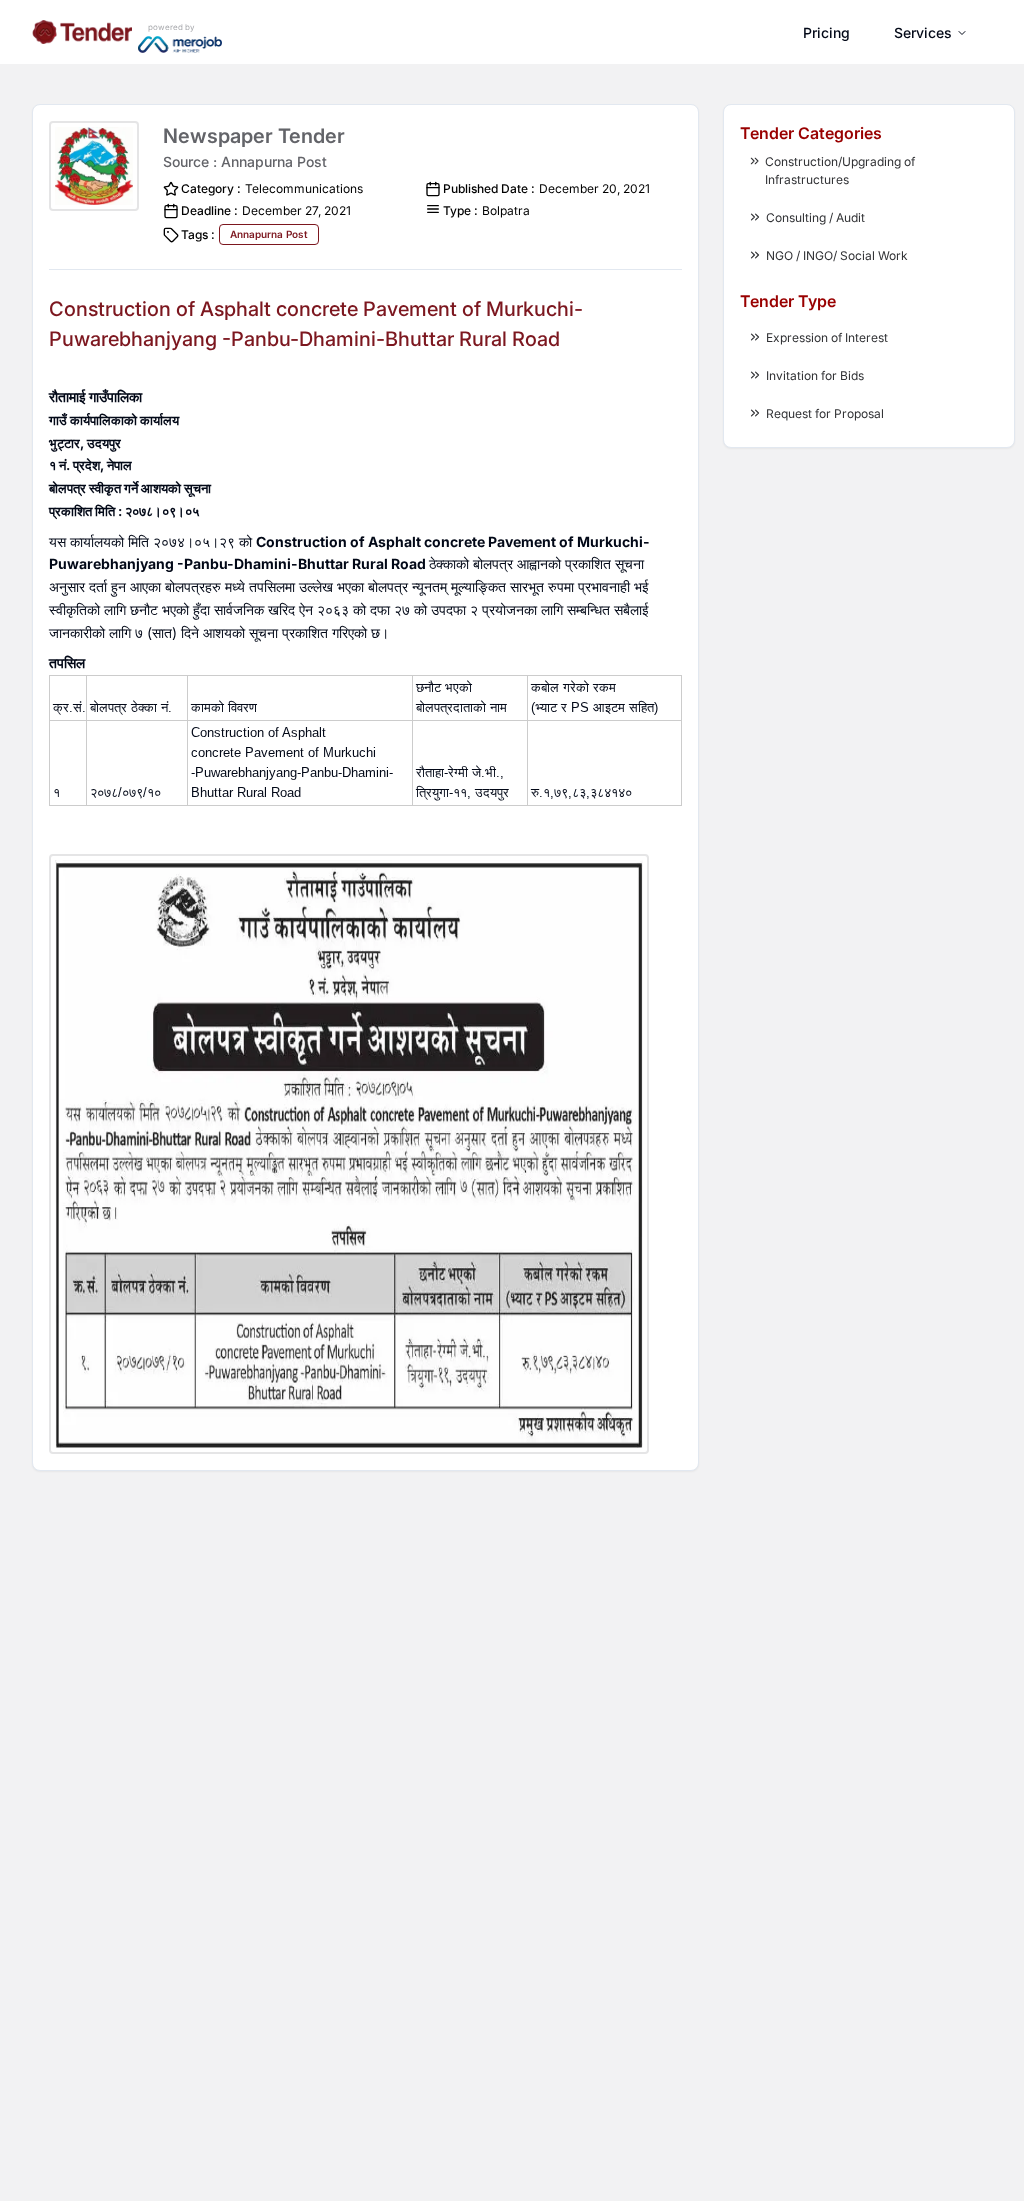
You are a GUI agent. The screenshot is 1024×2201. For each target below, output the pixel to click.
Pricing (826, 32)
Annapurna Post (269, 234)
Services (923, 32)
